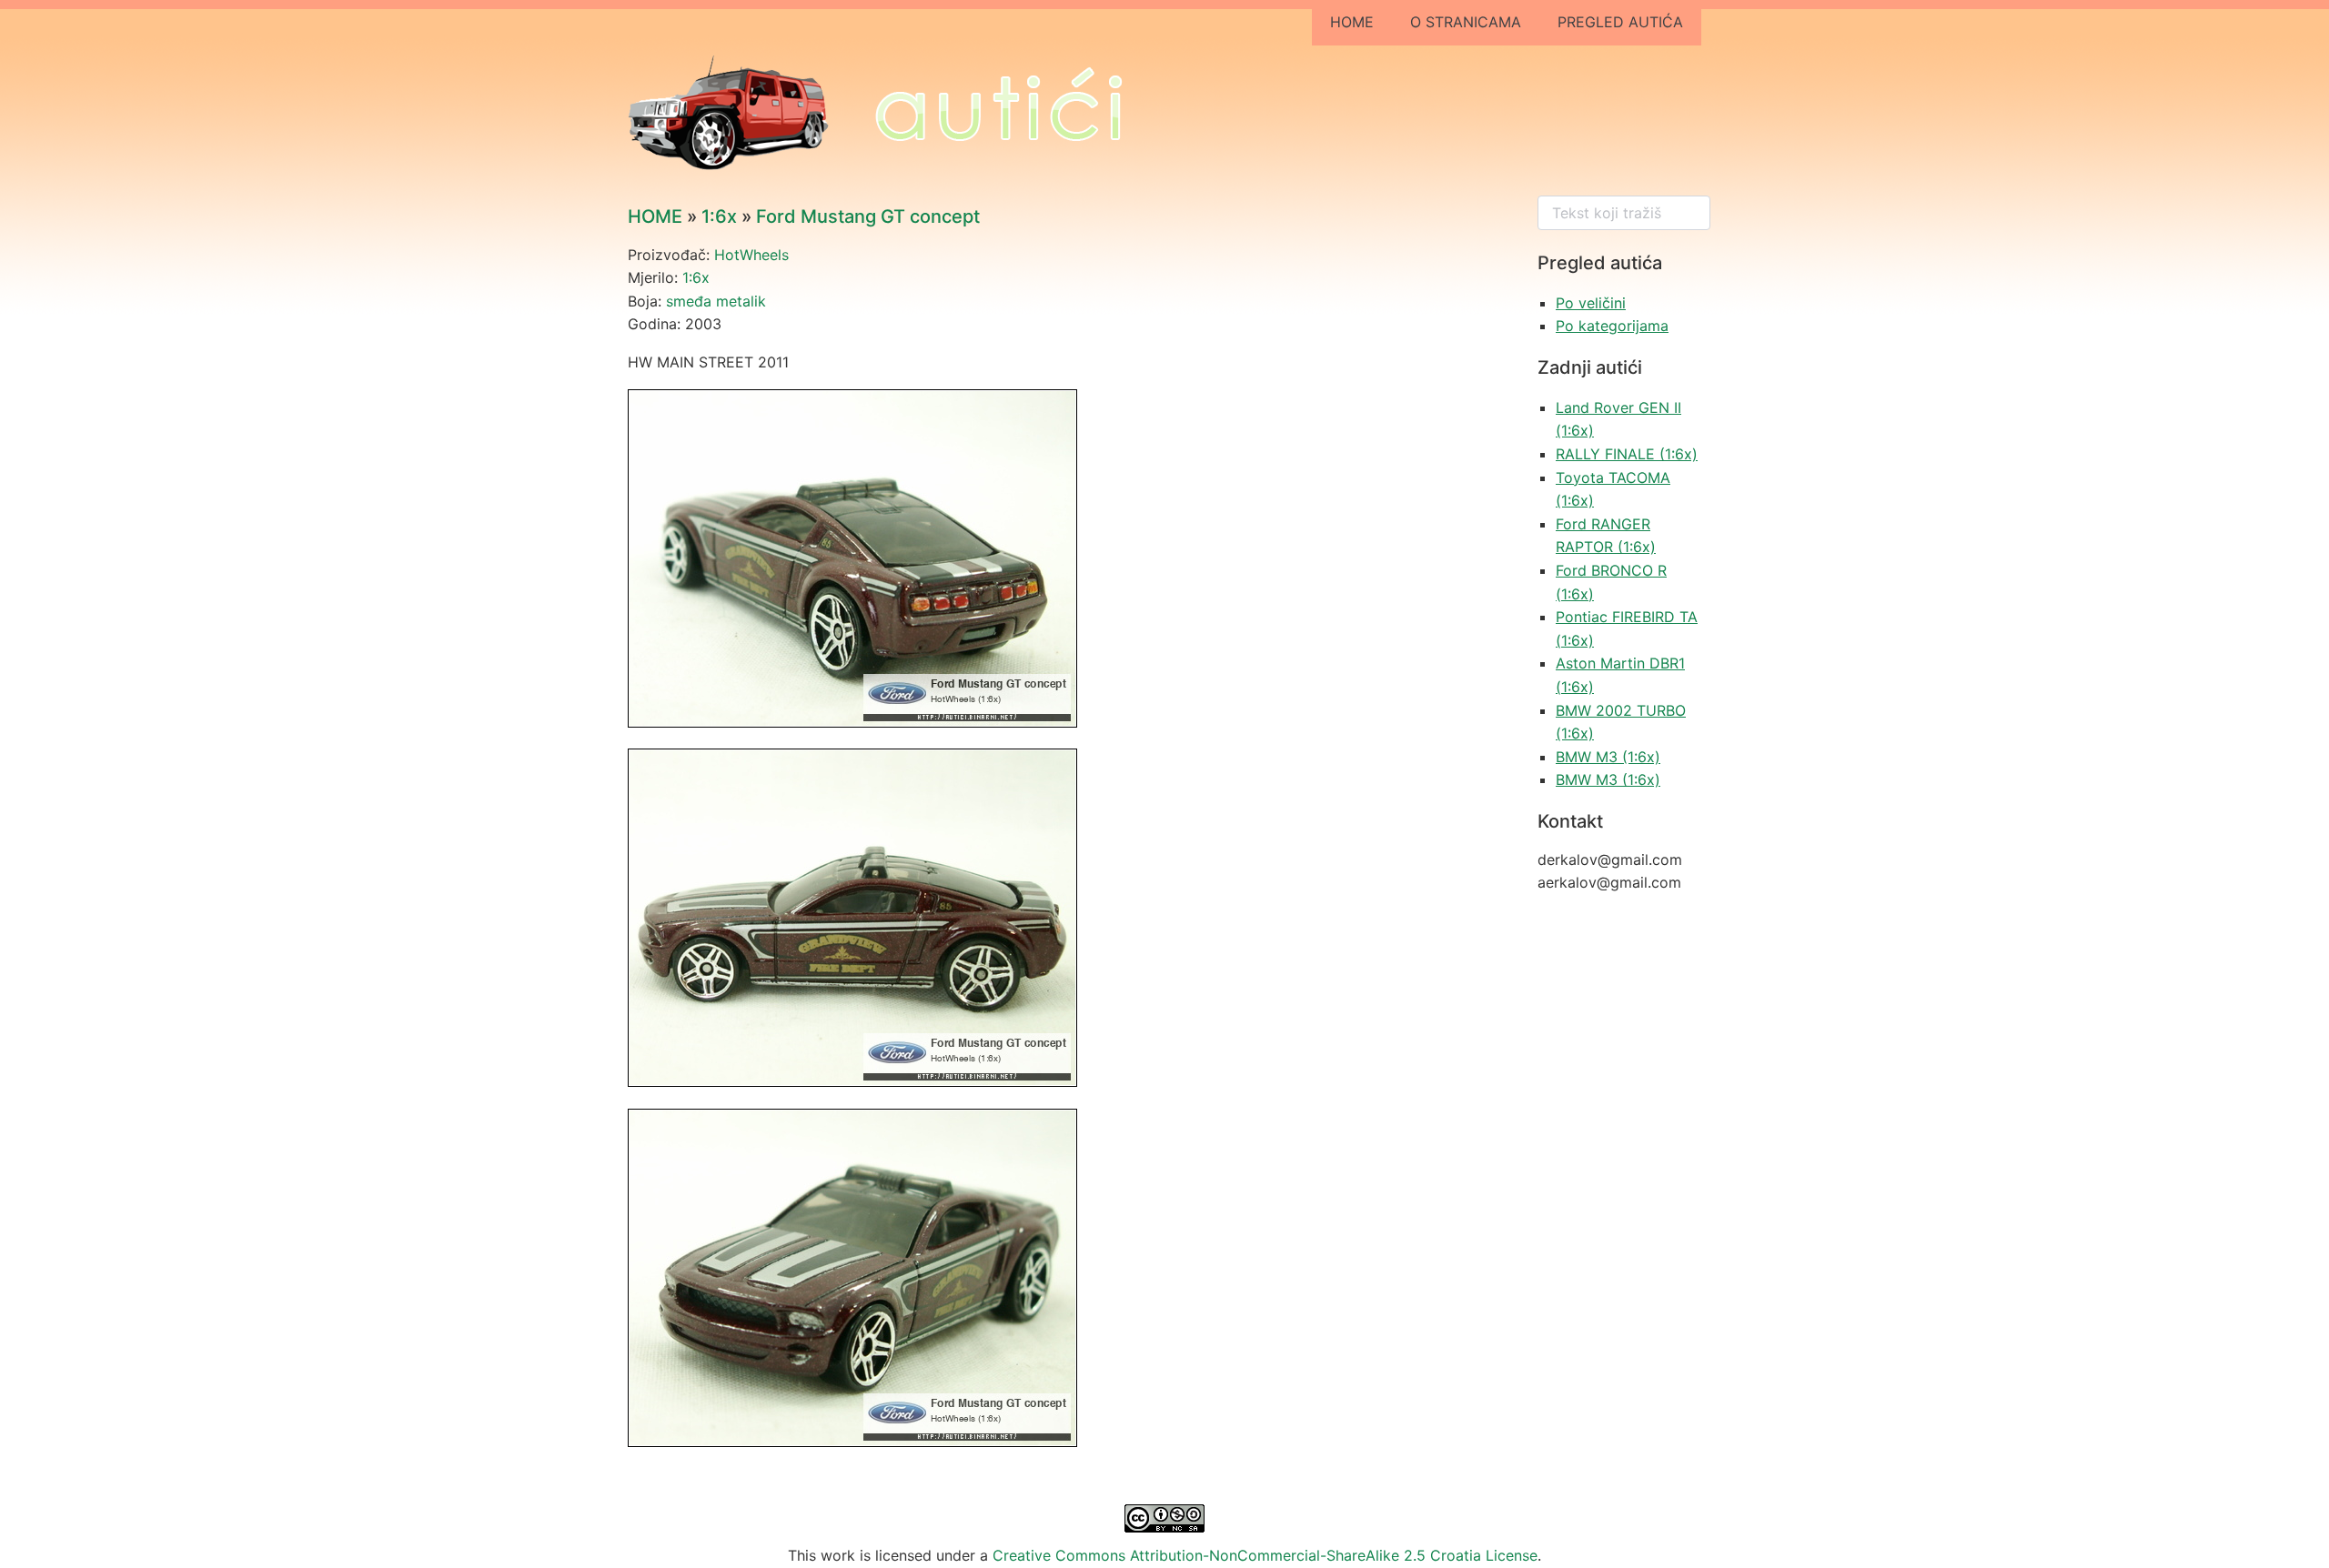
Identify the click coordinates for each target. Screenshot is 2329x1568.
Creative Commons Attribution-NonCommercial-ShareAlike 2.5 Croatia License (1265, 1555)
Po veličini (1591, 303)
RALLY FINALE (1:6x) (1627, 454)
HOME (1352, 22)
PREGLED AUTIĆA (1620, 22)
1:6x (719, 216)
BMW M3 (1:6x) (1608, 757)
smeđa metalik (716, 301)
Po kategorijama (1612, 326)
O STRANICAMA (1466, 22)
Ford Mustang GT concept (868, 216)
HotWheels (751, 255)
